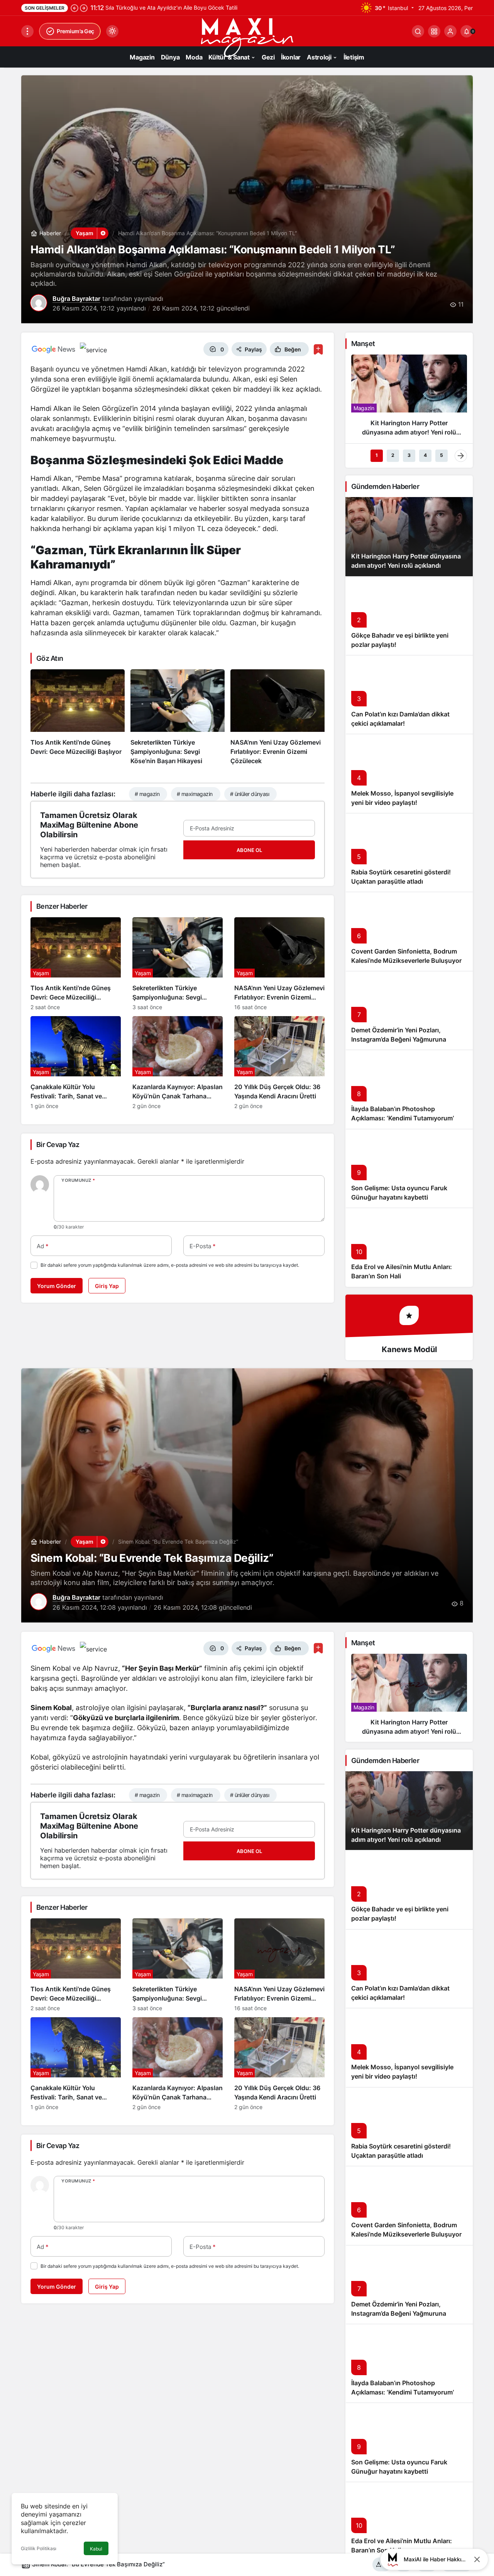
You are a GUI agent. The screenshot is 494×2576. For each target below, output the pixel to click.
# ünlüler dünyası (250, 794)
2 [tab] (393, 455)
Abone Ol (249, 850)
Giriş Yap (107, 1286)
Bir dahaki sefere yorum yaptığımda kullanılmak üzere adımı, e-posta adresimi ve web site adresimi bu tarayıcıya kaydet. (170, 1265)
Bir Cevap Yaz (58, 1145)
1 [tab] (377, 455)
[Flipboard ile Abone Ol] (93, 349)
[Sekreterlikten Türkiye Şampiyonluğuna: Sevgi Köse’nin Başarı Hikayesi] (178, 718)
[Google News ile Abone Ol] (54, 349)
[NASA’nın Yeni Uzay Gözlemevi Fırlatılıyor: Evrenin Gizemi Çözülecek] (277, 718)
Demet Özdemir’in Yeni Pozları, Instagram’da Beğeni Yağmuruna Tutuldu (399, 1039)
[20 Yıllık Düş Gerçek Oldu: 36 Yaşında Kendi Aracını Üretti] (279, 1063)
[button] (434, 31)
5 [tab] (442, 455)
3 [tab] (409, 455)
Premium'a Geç (75, 31)
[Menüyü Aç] (27, 31)
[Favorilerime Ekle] (318, 349)
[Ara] (418, 31)
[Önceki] (74, 8)
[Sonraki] (84, 8)
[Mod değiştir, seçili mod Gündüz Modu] (112, 31)
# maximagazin (195, 794)
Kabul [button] (96, 2549)
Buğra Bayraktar (76, 299)
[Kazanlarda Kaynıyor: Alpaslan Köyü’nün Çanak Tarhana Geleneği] (178, 1063)
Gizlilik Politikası (39, 2548)
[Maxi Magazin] (247, 37)
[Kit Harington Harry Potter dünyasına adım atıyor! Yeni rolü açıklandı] (409, 399)
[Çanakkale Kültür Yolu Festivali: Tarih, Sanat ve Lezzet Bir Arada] (76, 1063)
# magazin (147, 794)
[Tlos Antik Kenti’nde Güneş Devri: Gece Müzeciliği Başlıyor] (78, 718)
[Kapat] (477, 2559)
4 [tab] (425, 455)
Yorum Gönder (57, 1286)
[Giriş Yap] (450, 31)
